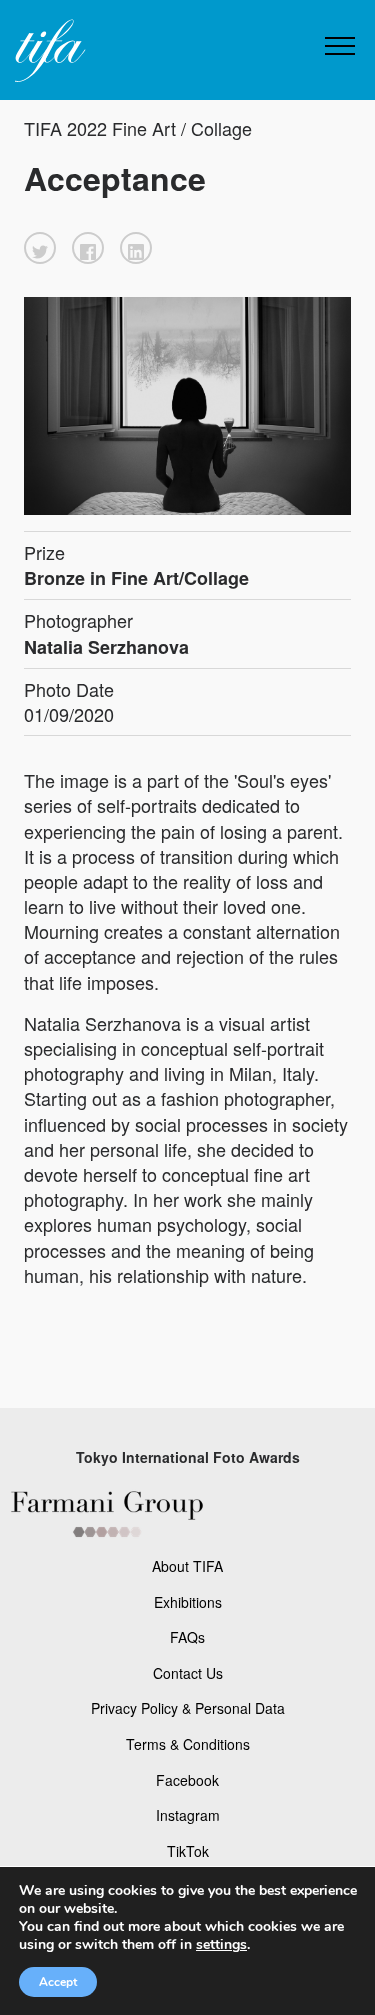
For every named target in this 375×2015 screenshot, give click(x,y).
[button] (40, 248)
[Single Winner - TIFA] (48, 51)
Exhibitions (188, 1602)
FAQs (187, 1637)
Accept (58, 1982)
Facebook (187, 1780)
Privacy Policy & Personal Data (188, 1708)
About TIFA (187, 1566)
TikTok (188, 1851)
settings (221, 1945)
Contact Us (188, 1673)
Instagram (188, 1815)
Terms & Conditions (188, 1744)
